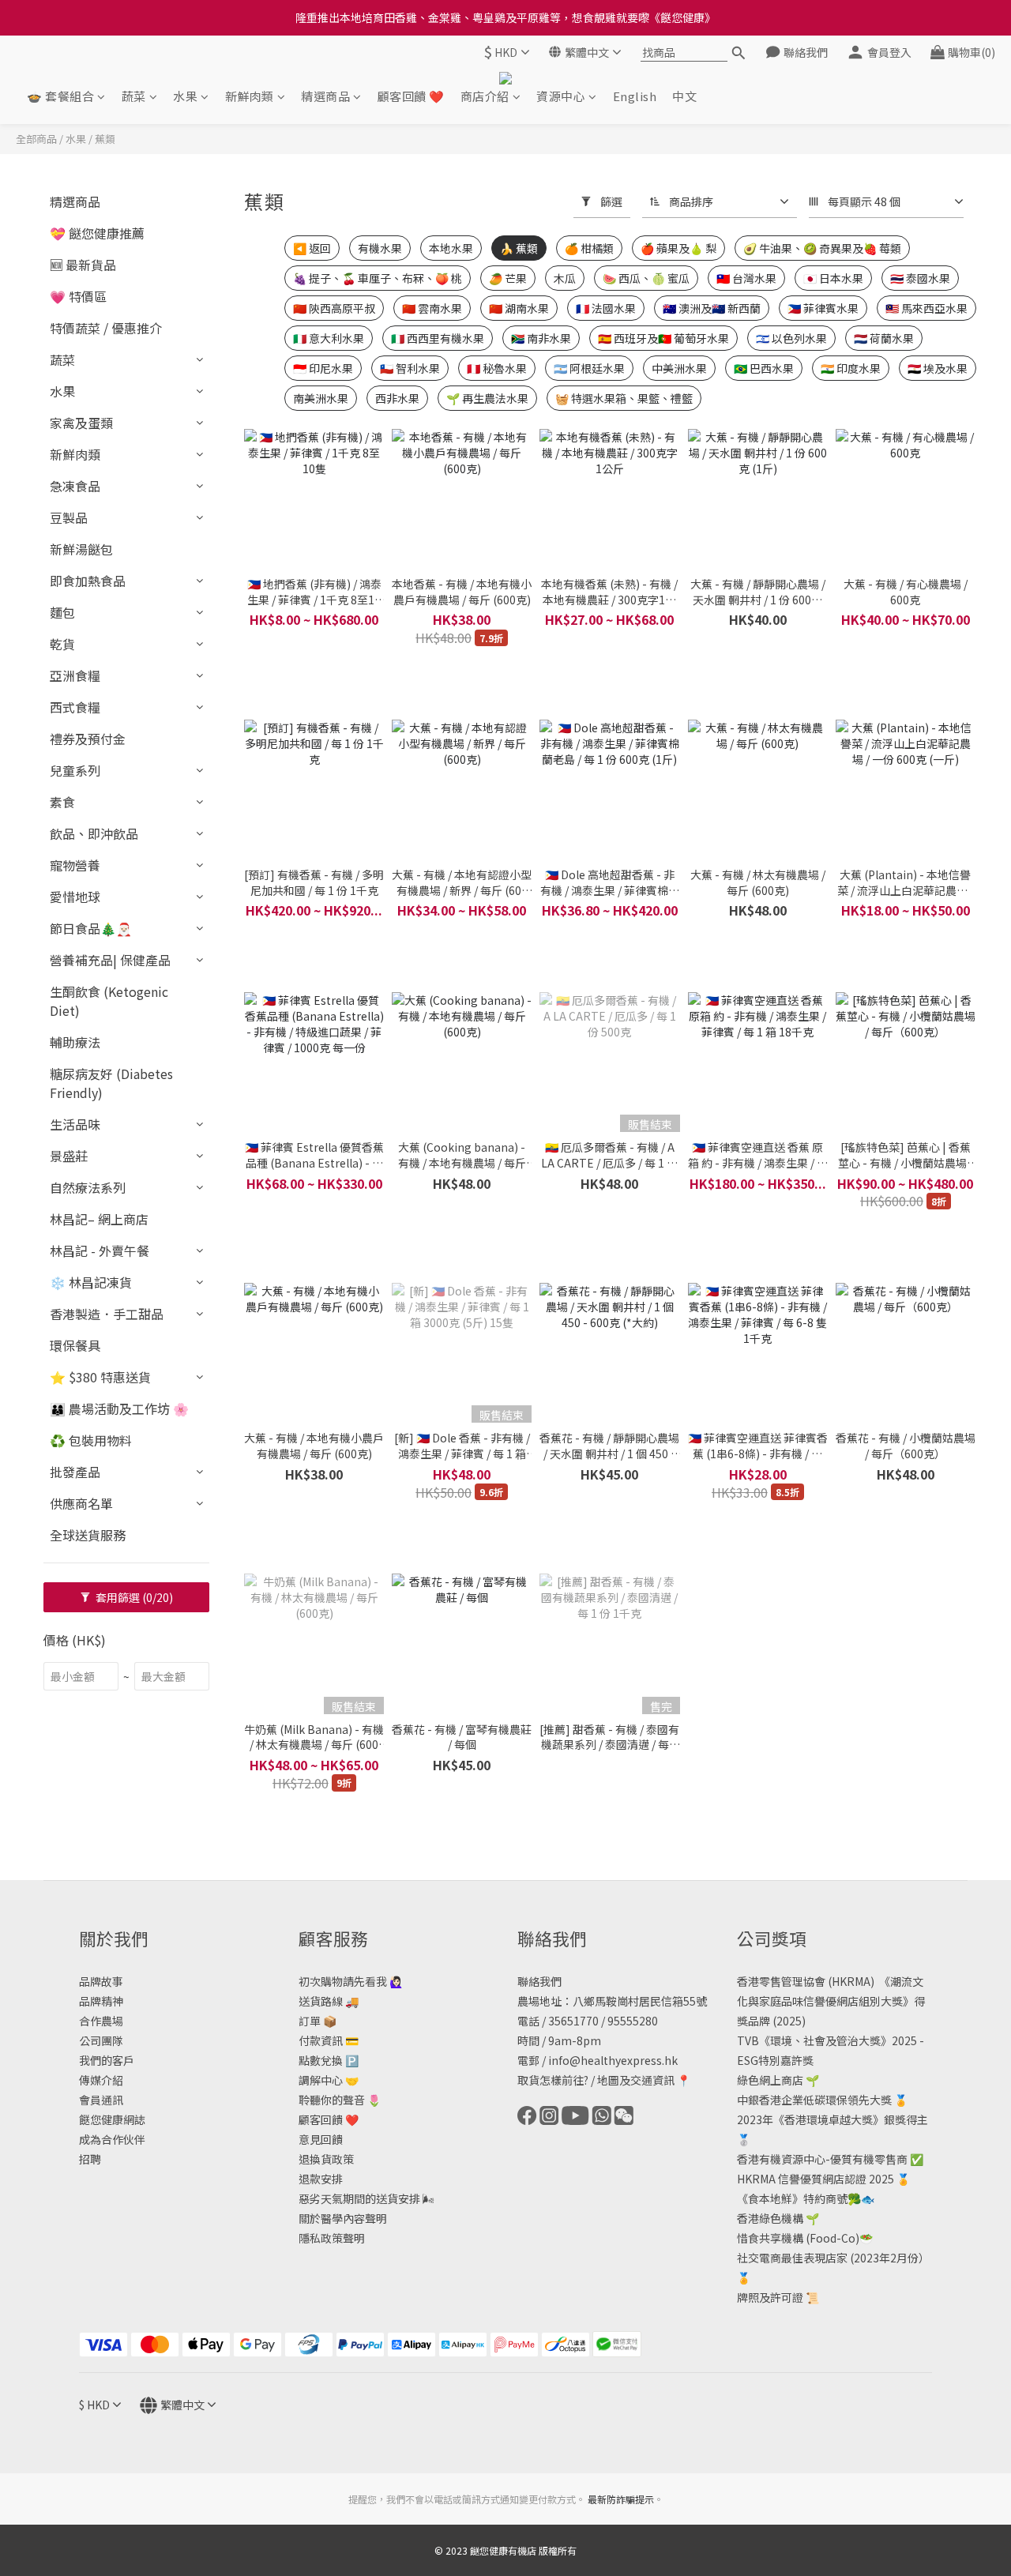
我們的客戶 (107, 2060)
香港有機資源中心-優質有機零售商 (822, 2159)
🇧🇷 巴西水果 (764, 368)
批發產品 (75, 1472)
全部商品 (36, 139)
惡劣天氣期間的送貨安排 (359, 2198)
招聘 (90, 2159)
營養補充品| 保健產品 (110, 960)
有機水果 (380, 248)
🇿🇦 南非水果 (541, 338)
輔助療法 (75, 1042)
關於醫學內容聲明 (343, 2218)
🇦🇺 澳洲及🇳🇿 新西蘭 (712, 308)
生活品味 (75, 1124)
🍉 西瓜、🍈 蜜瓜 (646, 278)
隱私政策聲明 (332, 2238)
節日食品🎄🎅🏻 (91, 928)
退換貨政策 (326, 2159)
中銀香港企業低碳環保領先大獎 (814, 2100)
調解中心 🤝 (329, 2080)
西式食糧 (75, 707)
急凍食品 (75, 486)
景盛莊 (69, 1156)
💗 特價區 (78, 296)
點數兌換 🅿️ (329, 2060)
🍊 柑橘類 (589, 248)
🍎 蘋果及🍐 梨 (678, 248)
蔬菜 (134, 96)
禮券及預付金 (88, 739)
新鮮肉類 (250, 96)
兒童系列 (75, 770)
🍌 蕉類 (519, 248)
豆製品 (69, 517)
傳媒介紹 (101, 2080)
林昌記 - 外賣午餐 (100, 1250)
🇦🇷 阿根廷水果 (589, 368)
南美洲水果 (321, 398)
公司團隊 (101, 2040)
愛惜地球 (75, 897)
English (635, 96)
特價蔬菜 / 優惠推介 (106, 328)
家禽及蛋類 (81, 423)
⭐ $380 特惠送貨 (100, 1377)
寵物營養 (75, 865)
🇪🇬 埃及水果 (938, 368)
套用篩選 (133, 1597)
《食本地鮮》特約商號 (792, 2198)
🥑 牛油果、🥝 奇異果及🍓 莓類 (822, 248)
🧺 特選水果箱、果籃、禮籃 (624, 398)
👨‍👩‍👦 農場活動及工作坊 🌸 (119, 1408)
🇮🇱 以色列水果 (791, 338)
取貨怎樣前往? (553, 2080)
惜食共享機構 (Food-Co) (798, 2238)
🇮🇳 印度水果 (851, 368)
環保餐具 (75, 1345)
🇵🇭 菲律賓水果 (823, 308)
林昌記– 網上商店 (99, 1219)
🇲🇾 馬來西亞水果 (926, 308)
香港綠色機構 (770, 2218)
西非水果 (397, 398)
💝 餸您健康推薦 (97, 233)
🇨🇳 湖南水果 (519, 308)
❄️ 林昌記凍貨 (91, 1282)
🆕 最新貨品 (83, 265)
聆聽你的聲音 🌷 (340, 2100)
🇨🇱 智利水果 (410, 368)
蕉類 (105, 139)
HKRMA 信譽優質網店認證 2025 (816, 2179)
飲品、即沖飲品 (94, 833)
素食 (62, 802)
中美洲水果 (679, 368)
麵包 (62, 612)
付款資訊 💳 (329, 2040)
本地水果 (451, 248)
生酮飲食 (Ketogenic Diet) (109, 1001)
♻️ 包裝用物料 (91, 1440)
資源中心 (561, 96)
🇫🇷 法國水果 (606, 308)
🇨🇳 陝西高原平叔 (334, 308)
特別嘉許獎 (786, 2060)
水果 (185, 96)
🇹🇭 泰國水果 (920, 278)
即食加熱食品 (88, 581)
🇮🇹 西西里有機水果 (438, 338)
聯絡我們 (539, 1981)
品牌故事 (101, 1981)
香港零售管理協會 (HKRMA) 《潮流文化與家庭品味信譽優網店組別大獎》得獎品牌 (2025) (831, 2001)
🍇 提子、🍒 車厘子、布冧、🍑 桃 (378, 278)
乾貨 (62, 644)
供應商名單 (81, 1503)
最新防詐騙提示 (621, 2499)
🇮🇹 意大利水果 (329, 338)
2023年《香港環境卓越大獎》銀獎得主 (832, 2119)
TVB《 (754, 2040)
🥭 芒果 (508, 278)
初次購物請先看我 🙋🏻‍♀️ (351, 1981)
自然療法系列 (88, 1187)
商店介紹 (485, 96)
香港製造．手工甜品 (107, 1314)
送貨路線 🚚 (329, 2001)
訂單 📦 (318, 2021)
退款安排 (321, 2179)
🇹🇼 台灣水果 (746, 278)
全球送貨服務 (88, 1535)
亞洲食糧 (75, 675)
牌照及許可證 (770, 2297)
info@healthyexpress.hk (613, 2060)
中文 (684, 96)
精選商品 (325, 96)
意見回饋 (321, 2139)
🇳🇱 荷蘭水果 (884, 338)
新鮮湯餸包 (81, 549)
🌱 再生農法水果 (487, 398)
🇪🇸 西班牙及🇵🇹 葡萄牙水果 (663, 338)
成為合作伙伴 (112, 2139)
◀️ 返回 (312, 248)
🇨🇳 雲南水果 (432, 308)
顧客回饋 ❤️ (411, 96)
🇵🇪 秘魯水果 (497, 368)
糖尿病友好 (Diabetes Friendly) (111, 1083)
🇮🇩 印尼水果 (323, 368)
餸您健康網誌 (112, 2119)
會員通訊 (101, 2100)
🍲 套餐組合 (60, 96)
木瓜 (565, 278)
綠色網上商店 (770, 2080)
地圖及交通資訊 (636, 2080)
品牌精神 (101, 2001)
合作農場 (101, 2021)
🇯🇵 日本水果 (833, 278)
